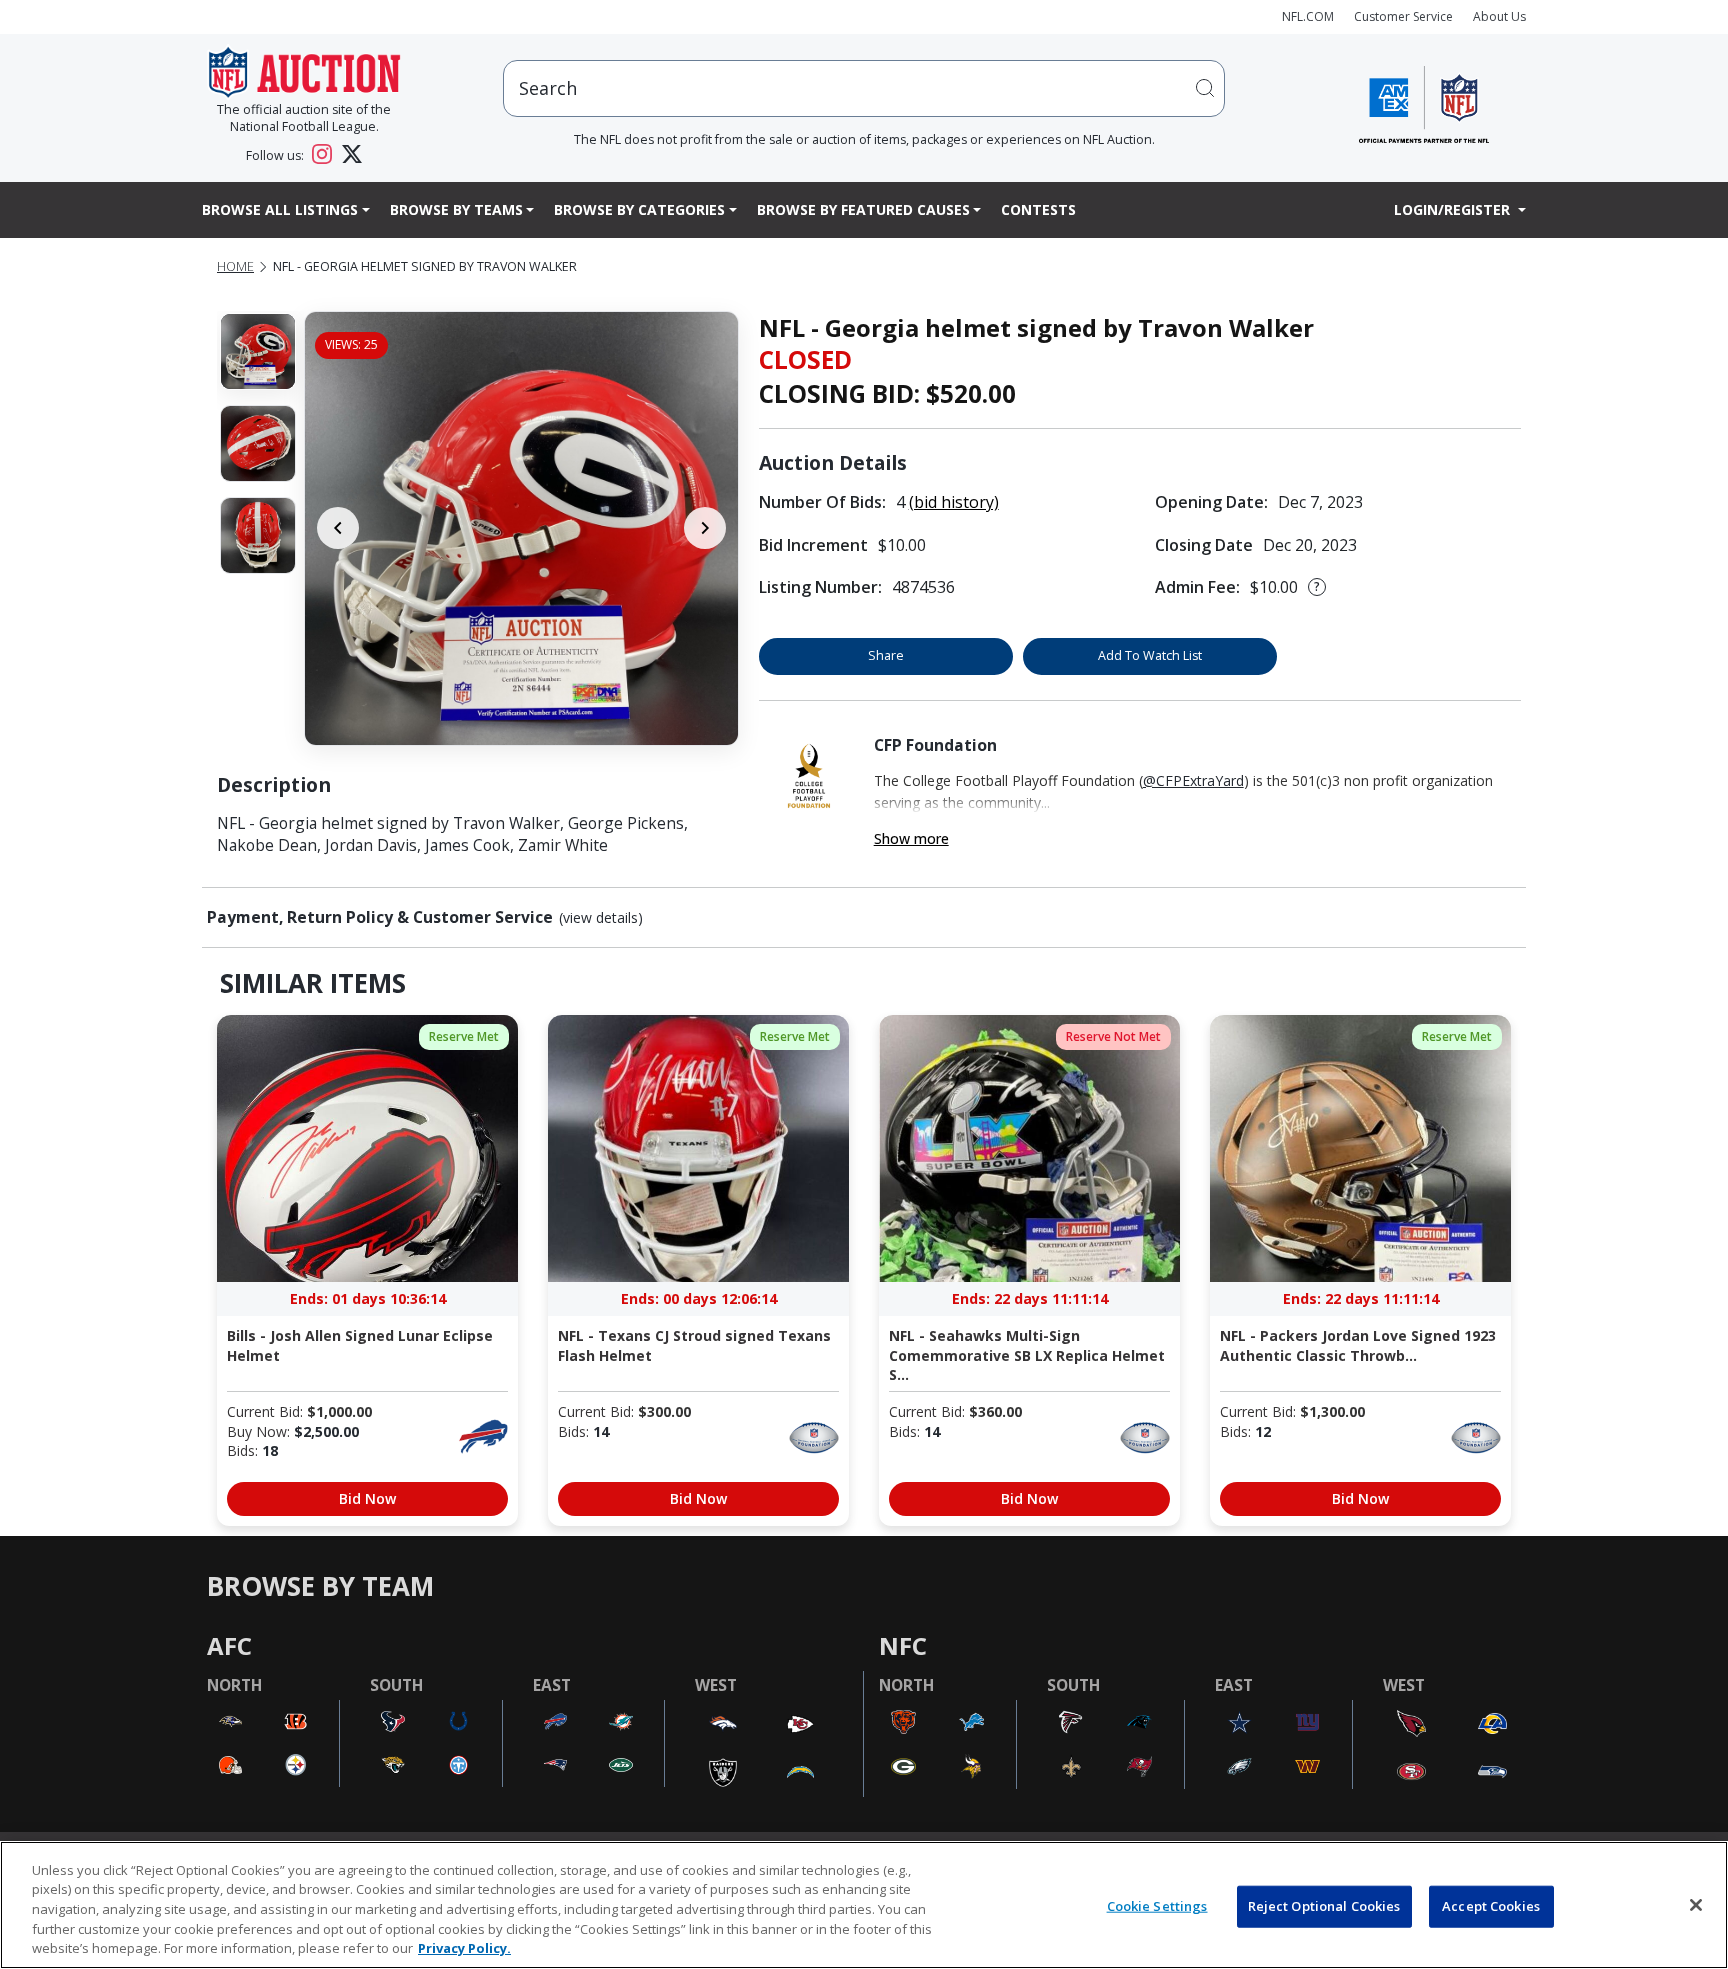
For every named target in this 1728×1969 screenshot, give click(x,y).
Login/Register (1454, 209)
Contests (1038, 209)
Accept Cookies (1491, 1906)
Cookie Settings (1157, 1906)
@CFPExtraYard (1193, 780)
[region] (864, 1905)
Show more (911, 838)
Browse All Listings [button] (280, 209)
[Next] (705, 528)
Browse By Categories (639, 209)
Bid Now (367, 1498)
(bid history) (954, 502)
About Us (1499, 16)
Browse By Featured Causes (863, 209)
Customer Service (1403, 16)
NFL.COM (1308, 16)
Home (235, 266)
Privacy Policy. (464, 1948)
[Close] (1696, 1905)
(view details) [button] (601, 918)
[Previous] (338, 528)
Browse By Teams (456, 209)
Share (886, 655)
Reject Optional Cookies (1324, 1906)
